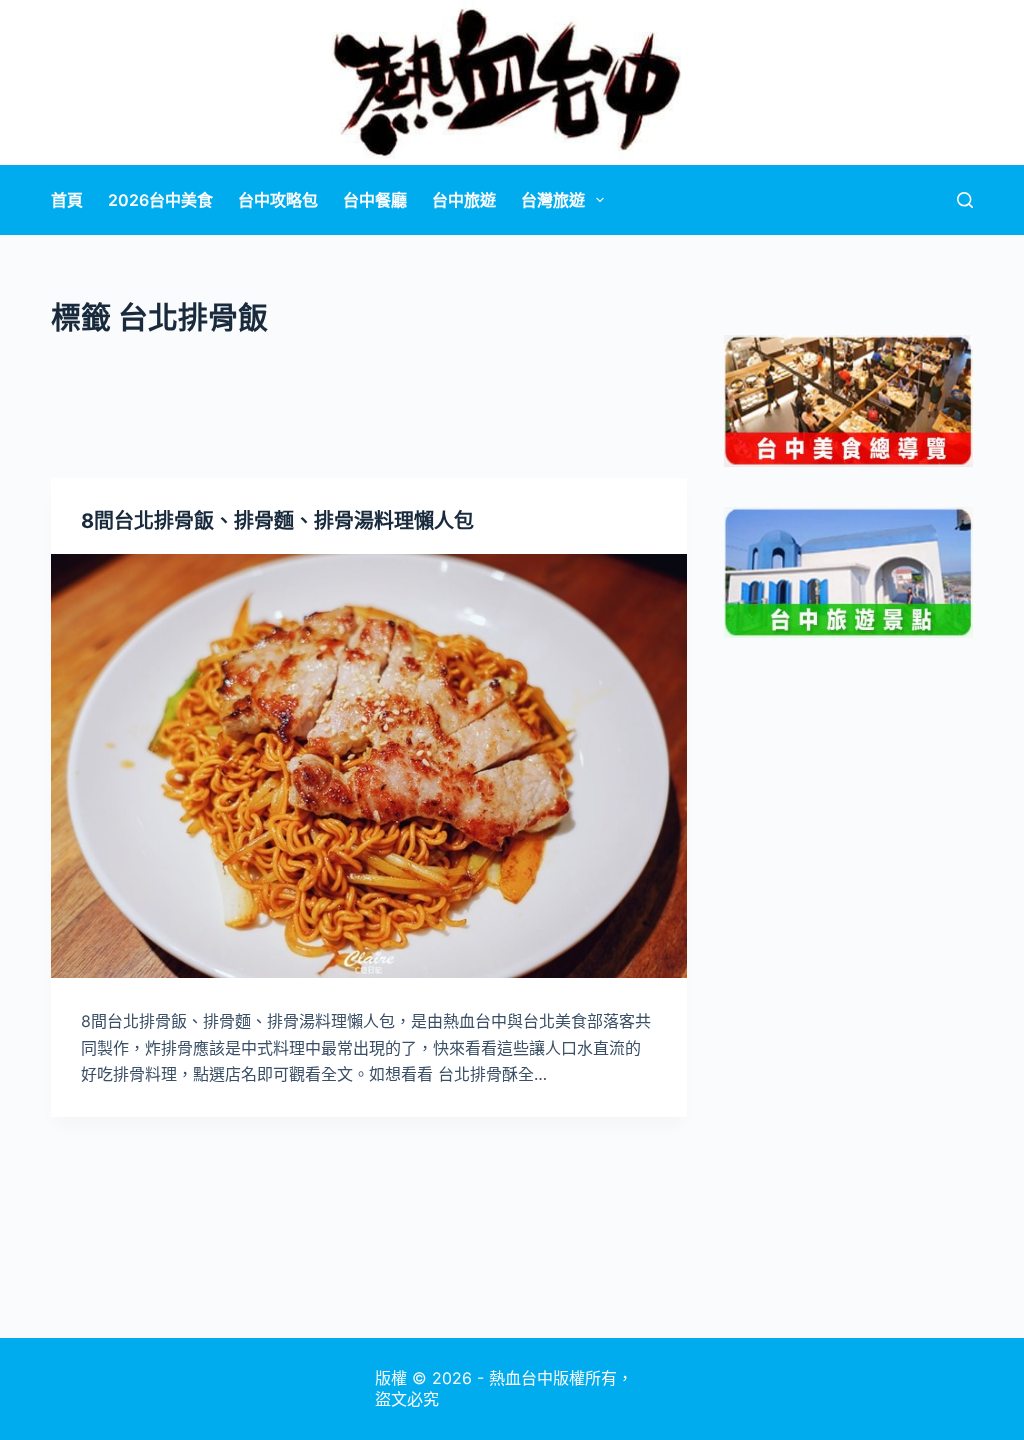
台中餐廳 (375, 200)
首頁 (67, 200)
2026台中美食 (160, 200)
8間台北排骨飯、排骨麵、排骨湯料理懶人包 (277, 521)
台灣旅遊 (553, 200)
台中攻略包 (278, 200)
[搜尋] (965, 200)
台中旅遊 (464, 200)
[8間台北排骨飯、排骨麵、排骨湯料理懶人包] (369, 766)
